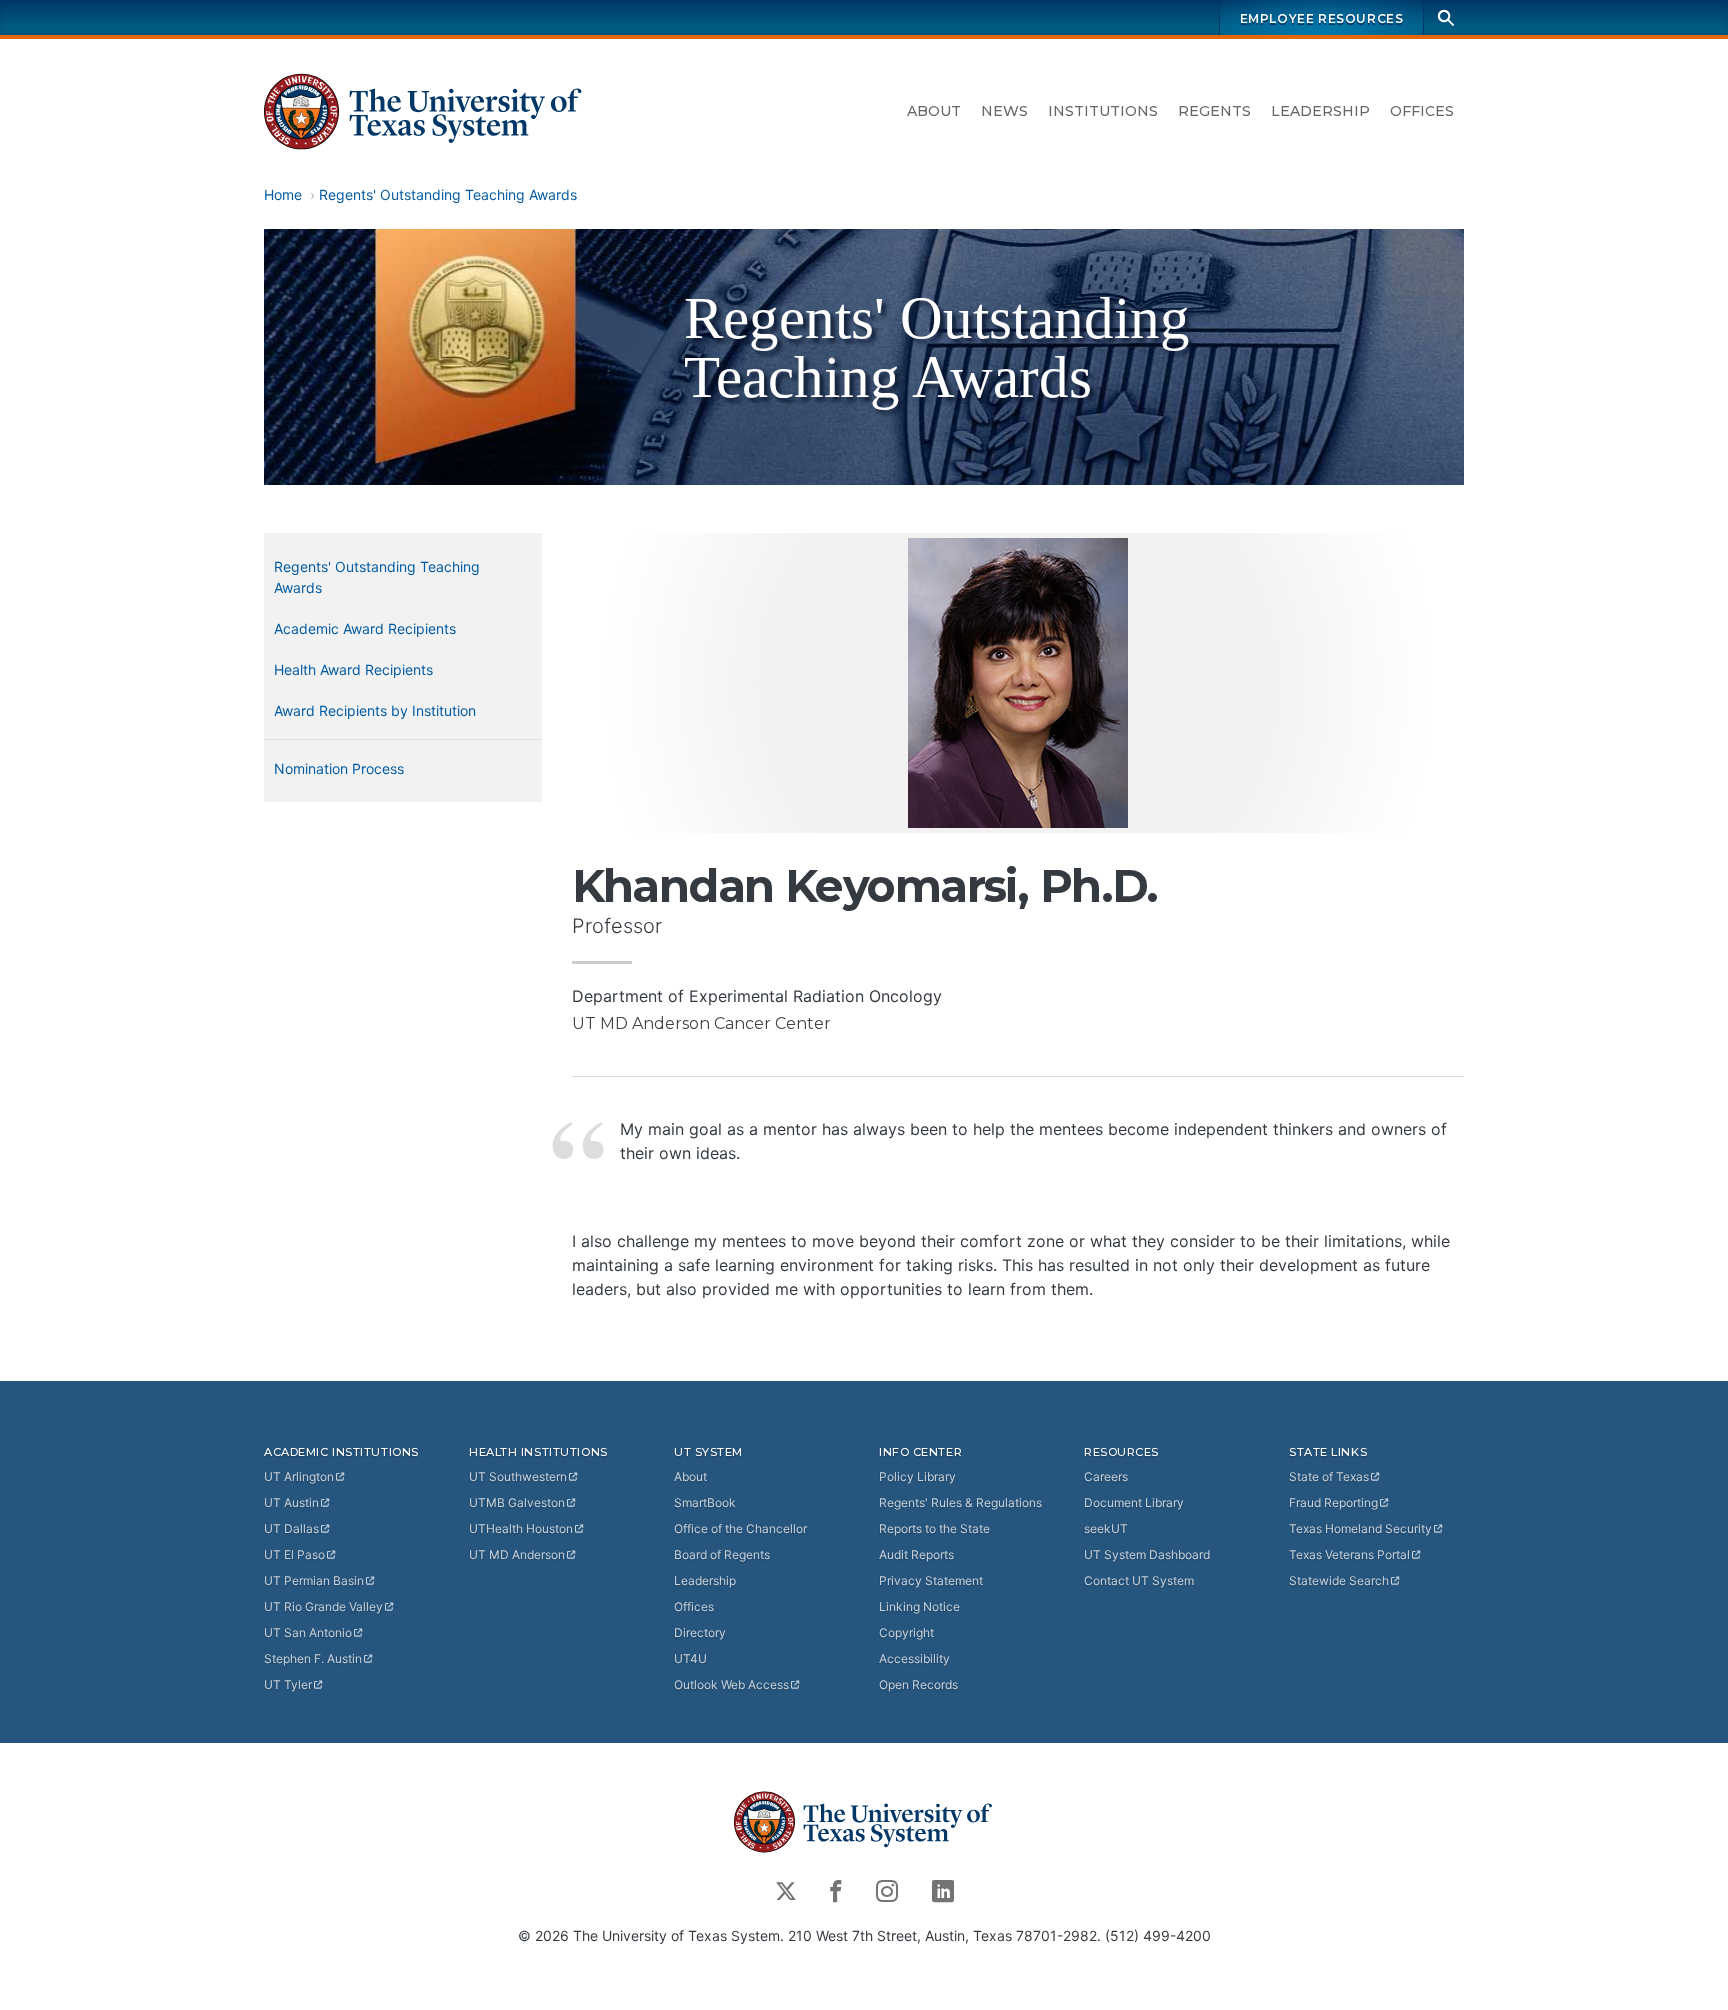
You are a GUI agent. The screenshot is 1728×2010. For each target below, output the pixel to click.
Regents (1214, 111)
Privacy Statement (931, 1580)
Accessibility (914, 1658)
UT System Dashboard (1147, 1554)
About (934, 111)
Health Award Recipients (353, 669)
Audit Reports (916, 1554)
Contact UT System (1139, 1580)
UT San (308, 1632)
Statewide (1339, 1580)
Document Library (1134, 1502)
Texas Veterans (1349, 1554)
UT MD (517, 1554)
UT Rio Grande (323, 1606)
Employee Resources (1322, 18)
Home (283, 194)
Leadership (1320, 111)
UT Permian (314, 1580)
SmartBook (705, 1502)
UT (299, 1476)
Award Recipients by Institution (375, 710)
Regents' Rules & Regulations (960, 1502)
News (1004, 111)
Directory (700, 1632)
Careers (1106, 1476)
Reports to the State (934, 1528)
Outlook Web (731, 1684)
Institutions (1103, 111)
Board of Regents (722, 1554)
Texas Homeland (1360, 1528)
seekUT (1106, 1528)
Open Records (918, 1684)
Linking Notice (919, 1606)
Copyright (906, 1632)
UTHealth (521, 1528)
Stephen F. (313, 1658)
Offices (1422, 111)
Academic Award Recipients (365, 628)
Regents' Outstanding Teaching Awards (448, 194)
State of (1329, 1476)
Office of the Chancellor (740, 1528)
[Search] (1446, 17)
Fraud (1333, 1502)
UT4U (690, 1658)
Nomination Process (339, 768)
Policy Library (917, 1476)
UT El (294, 1554)
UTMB (517, 1502)
